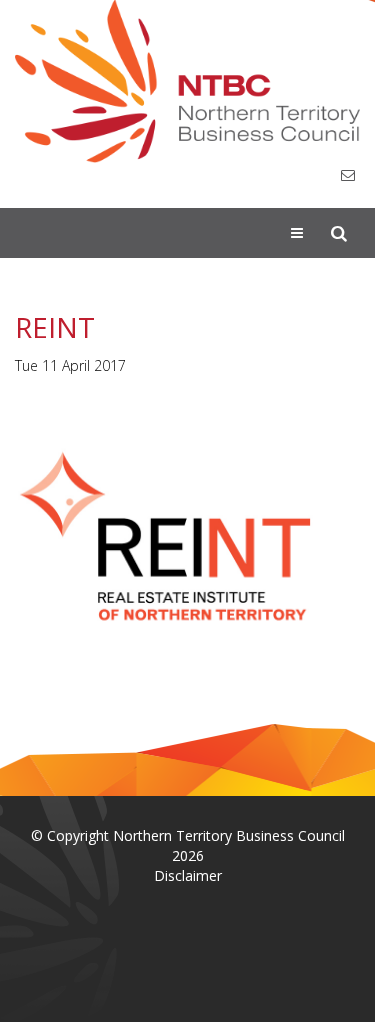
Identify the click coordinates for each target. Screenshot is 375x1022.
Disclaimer (188, 875)
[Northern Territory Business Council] (187, 81)
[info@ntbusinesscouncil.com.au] (348, 175)
